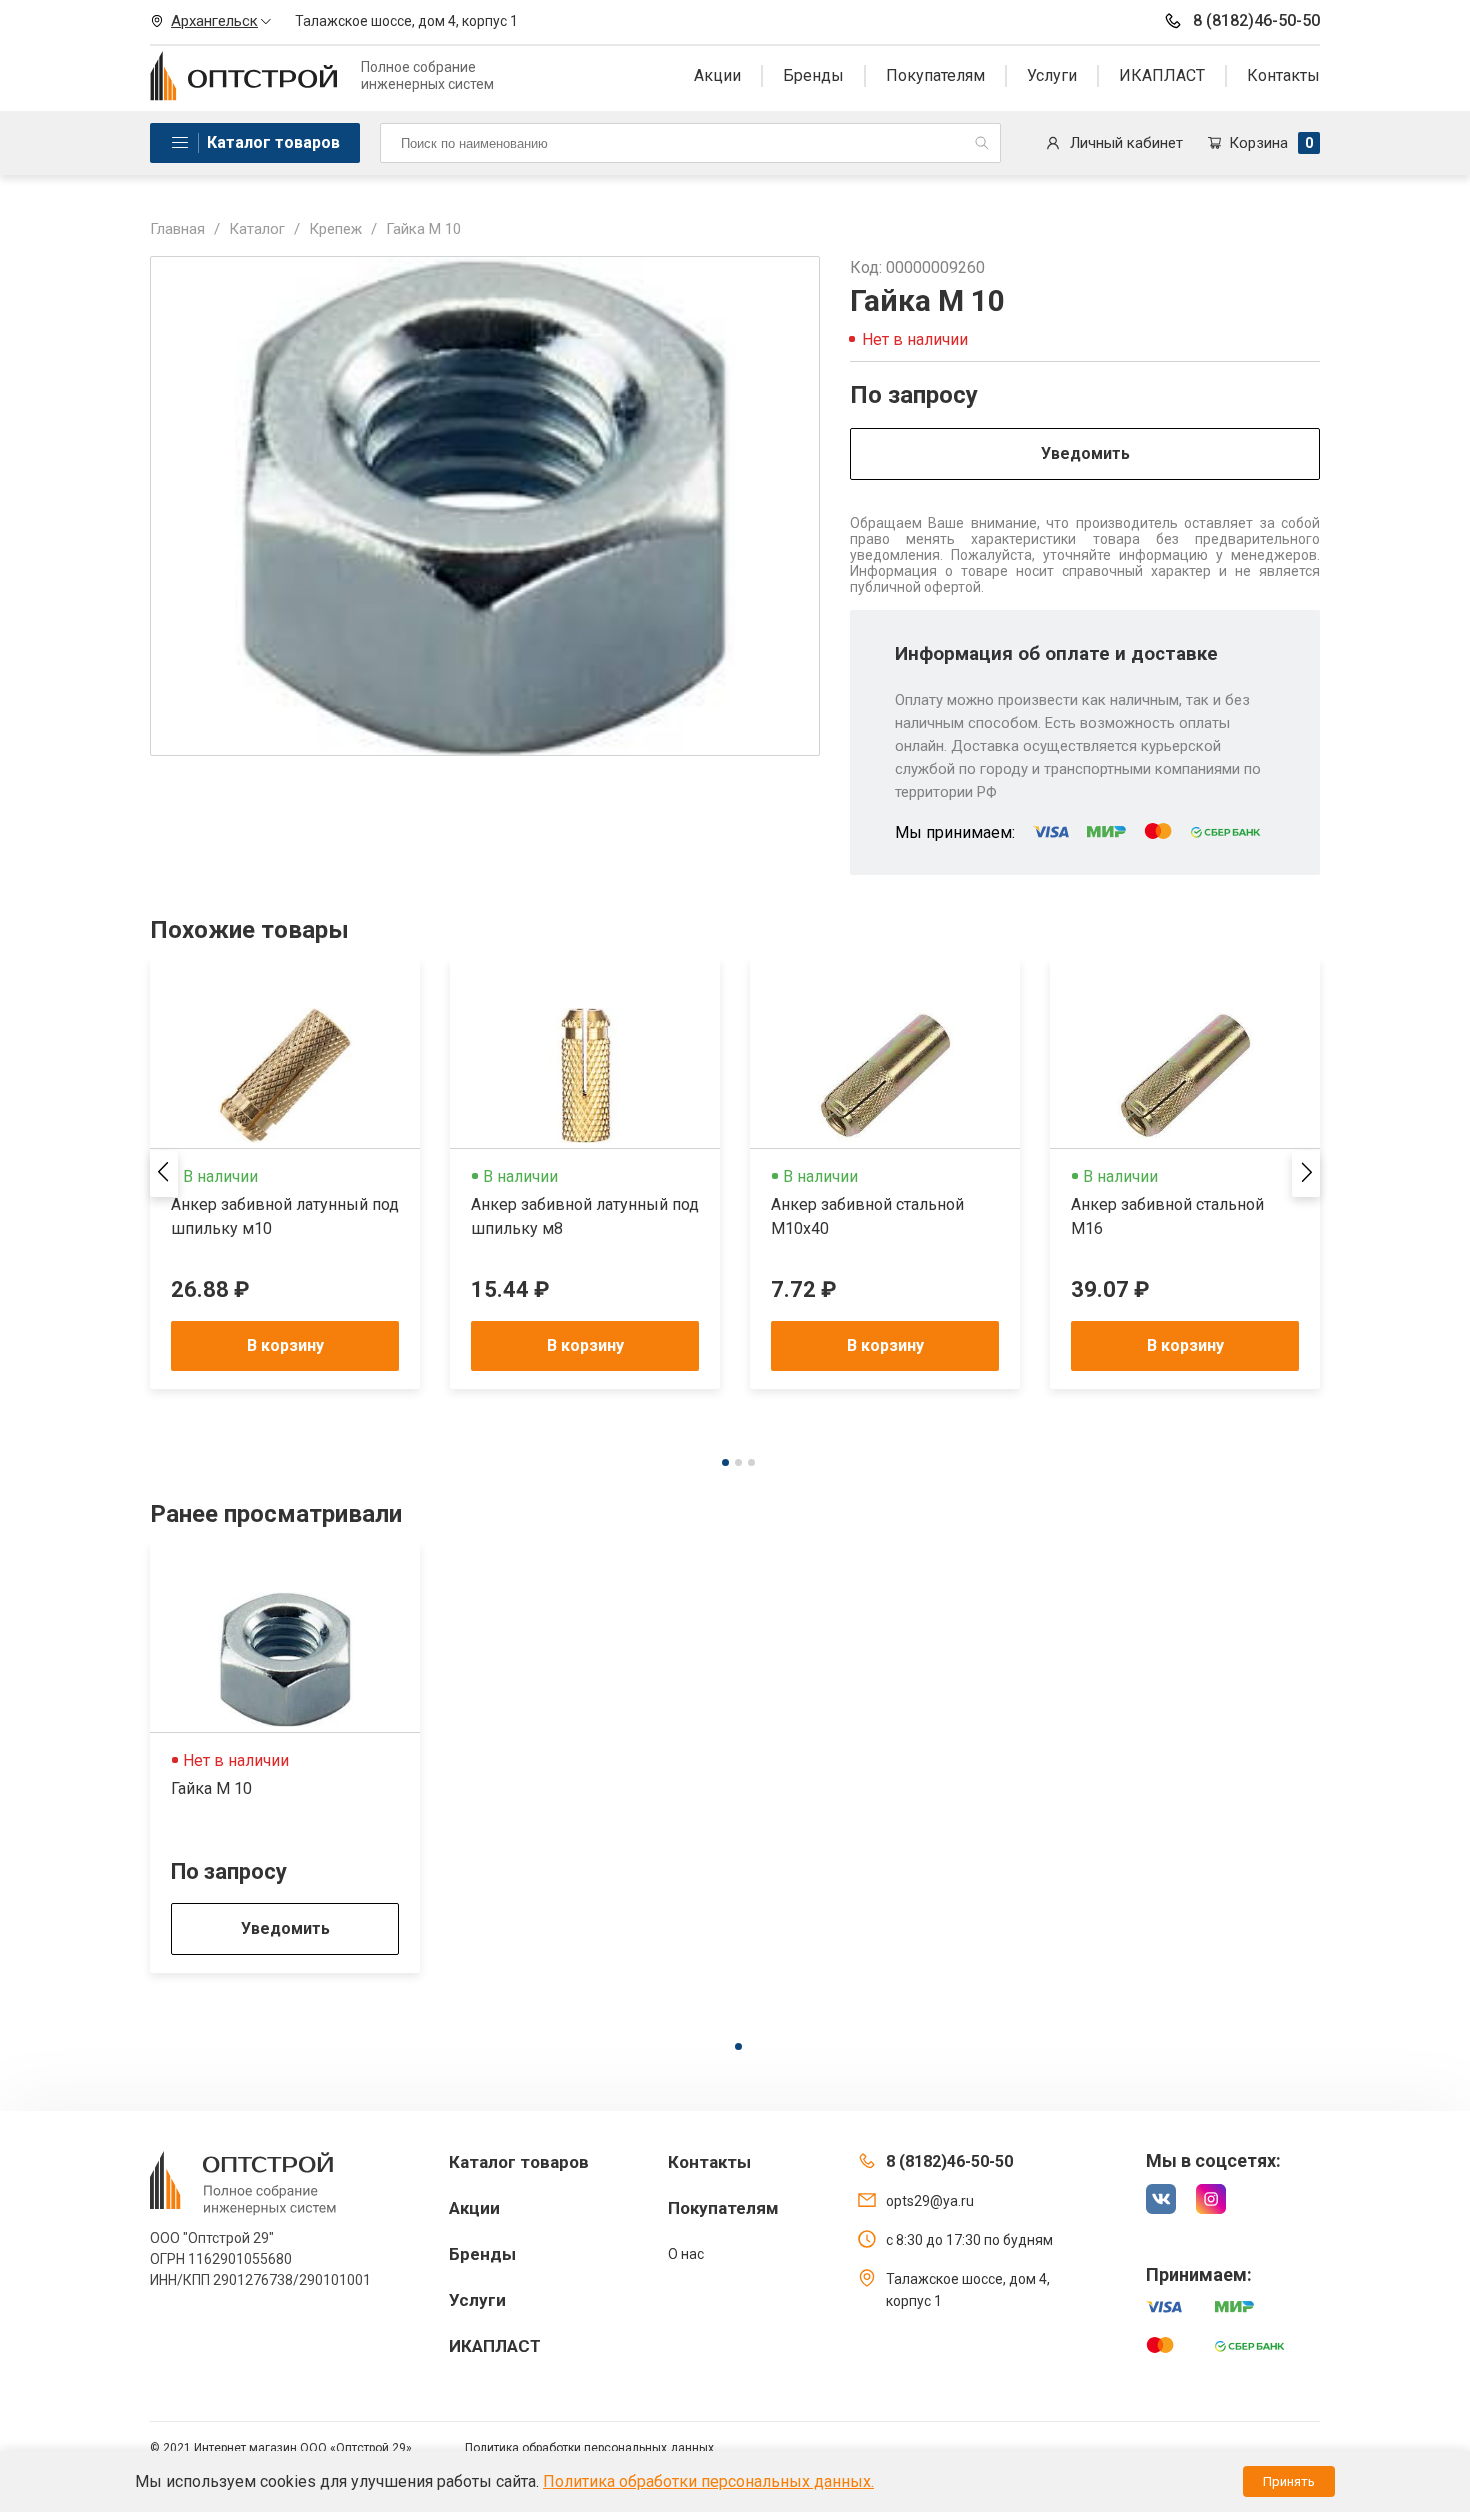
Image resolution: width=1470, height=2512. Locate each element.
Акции (717, 75)
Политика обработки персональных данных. (708, 2481)
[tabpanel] (285, 1174)
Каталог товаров (273, 142)
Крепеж (335, 229)
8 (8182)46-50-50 (1256, 20)
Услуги (1052, 75)
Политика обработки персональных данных (589, 2448)
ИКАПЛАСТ (1162, 75)
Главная (177, 229)
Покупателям (935, 75)
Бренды (813, 75)
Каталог (257, 229)
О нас (686, 2254)
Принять (1289, 2481)
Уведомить (1085, 453)
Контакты (1283, 75)
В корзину (285, 1345)
